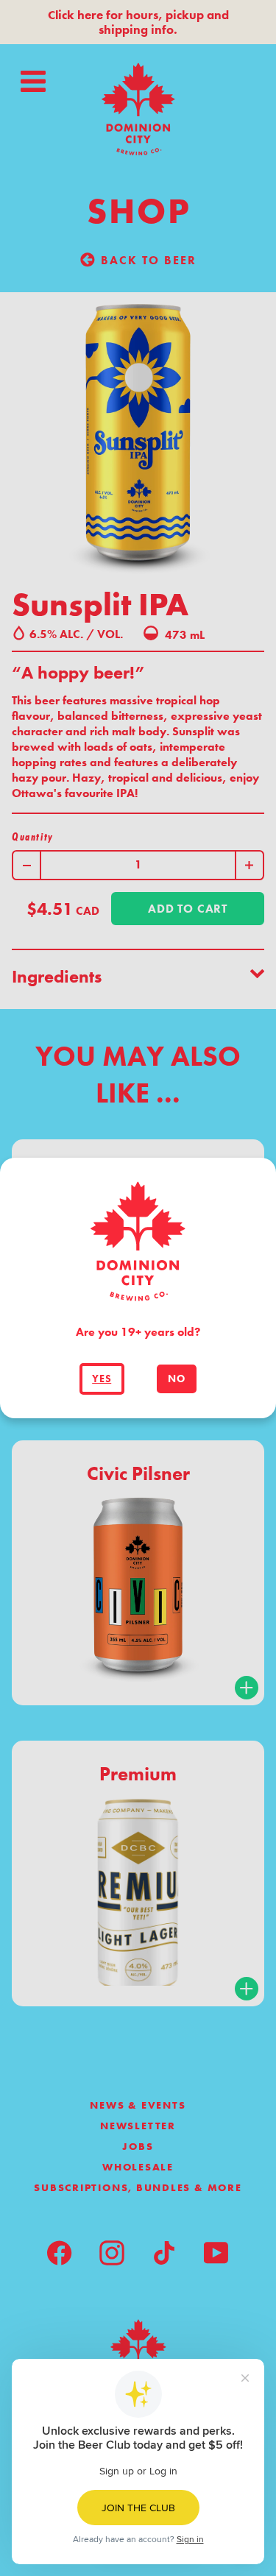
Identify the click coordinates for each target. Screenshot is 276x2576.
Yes (102, 1379)
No (176, 1379)
